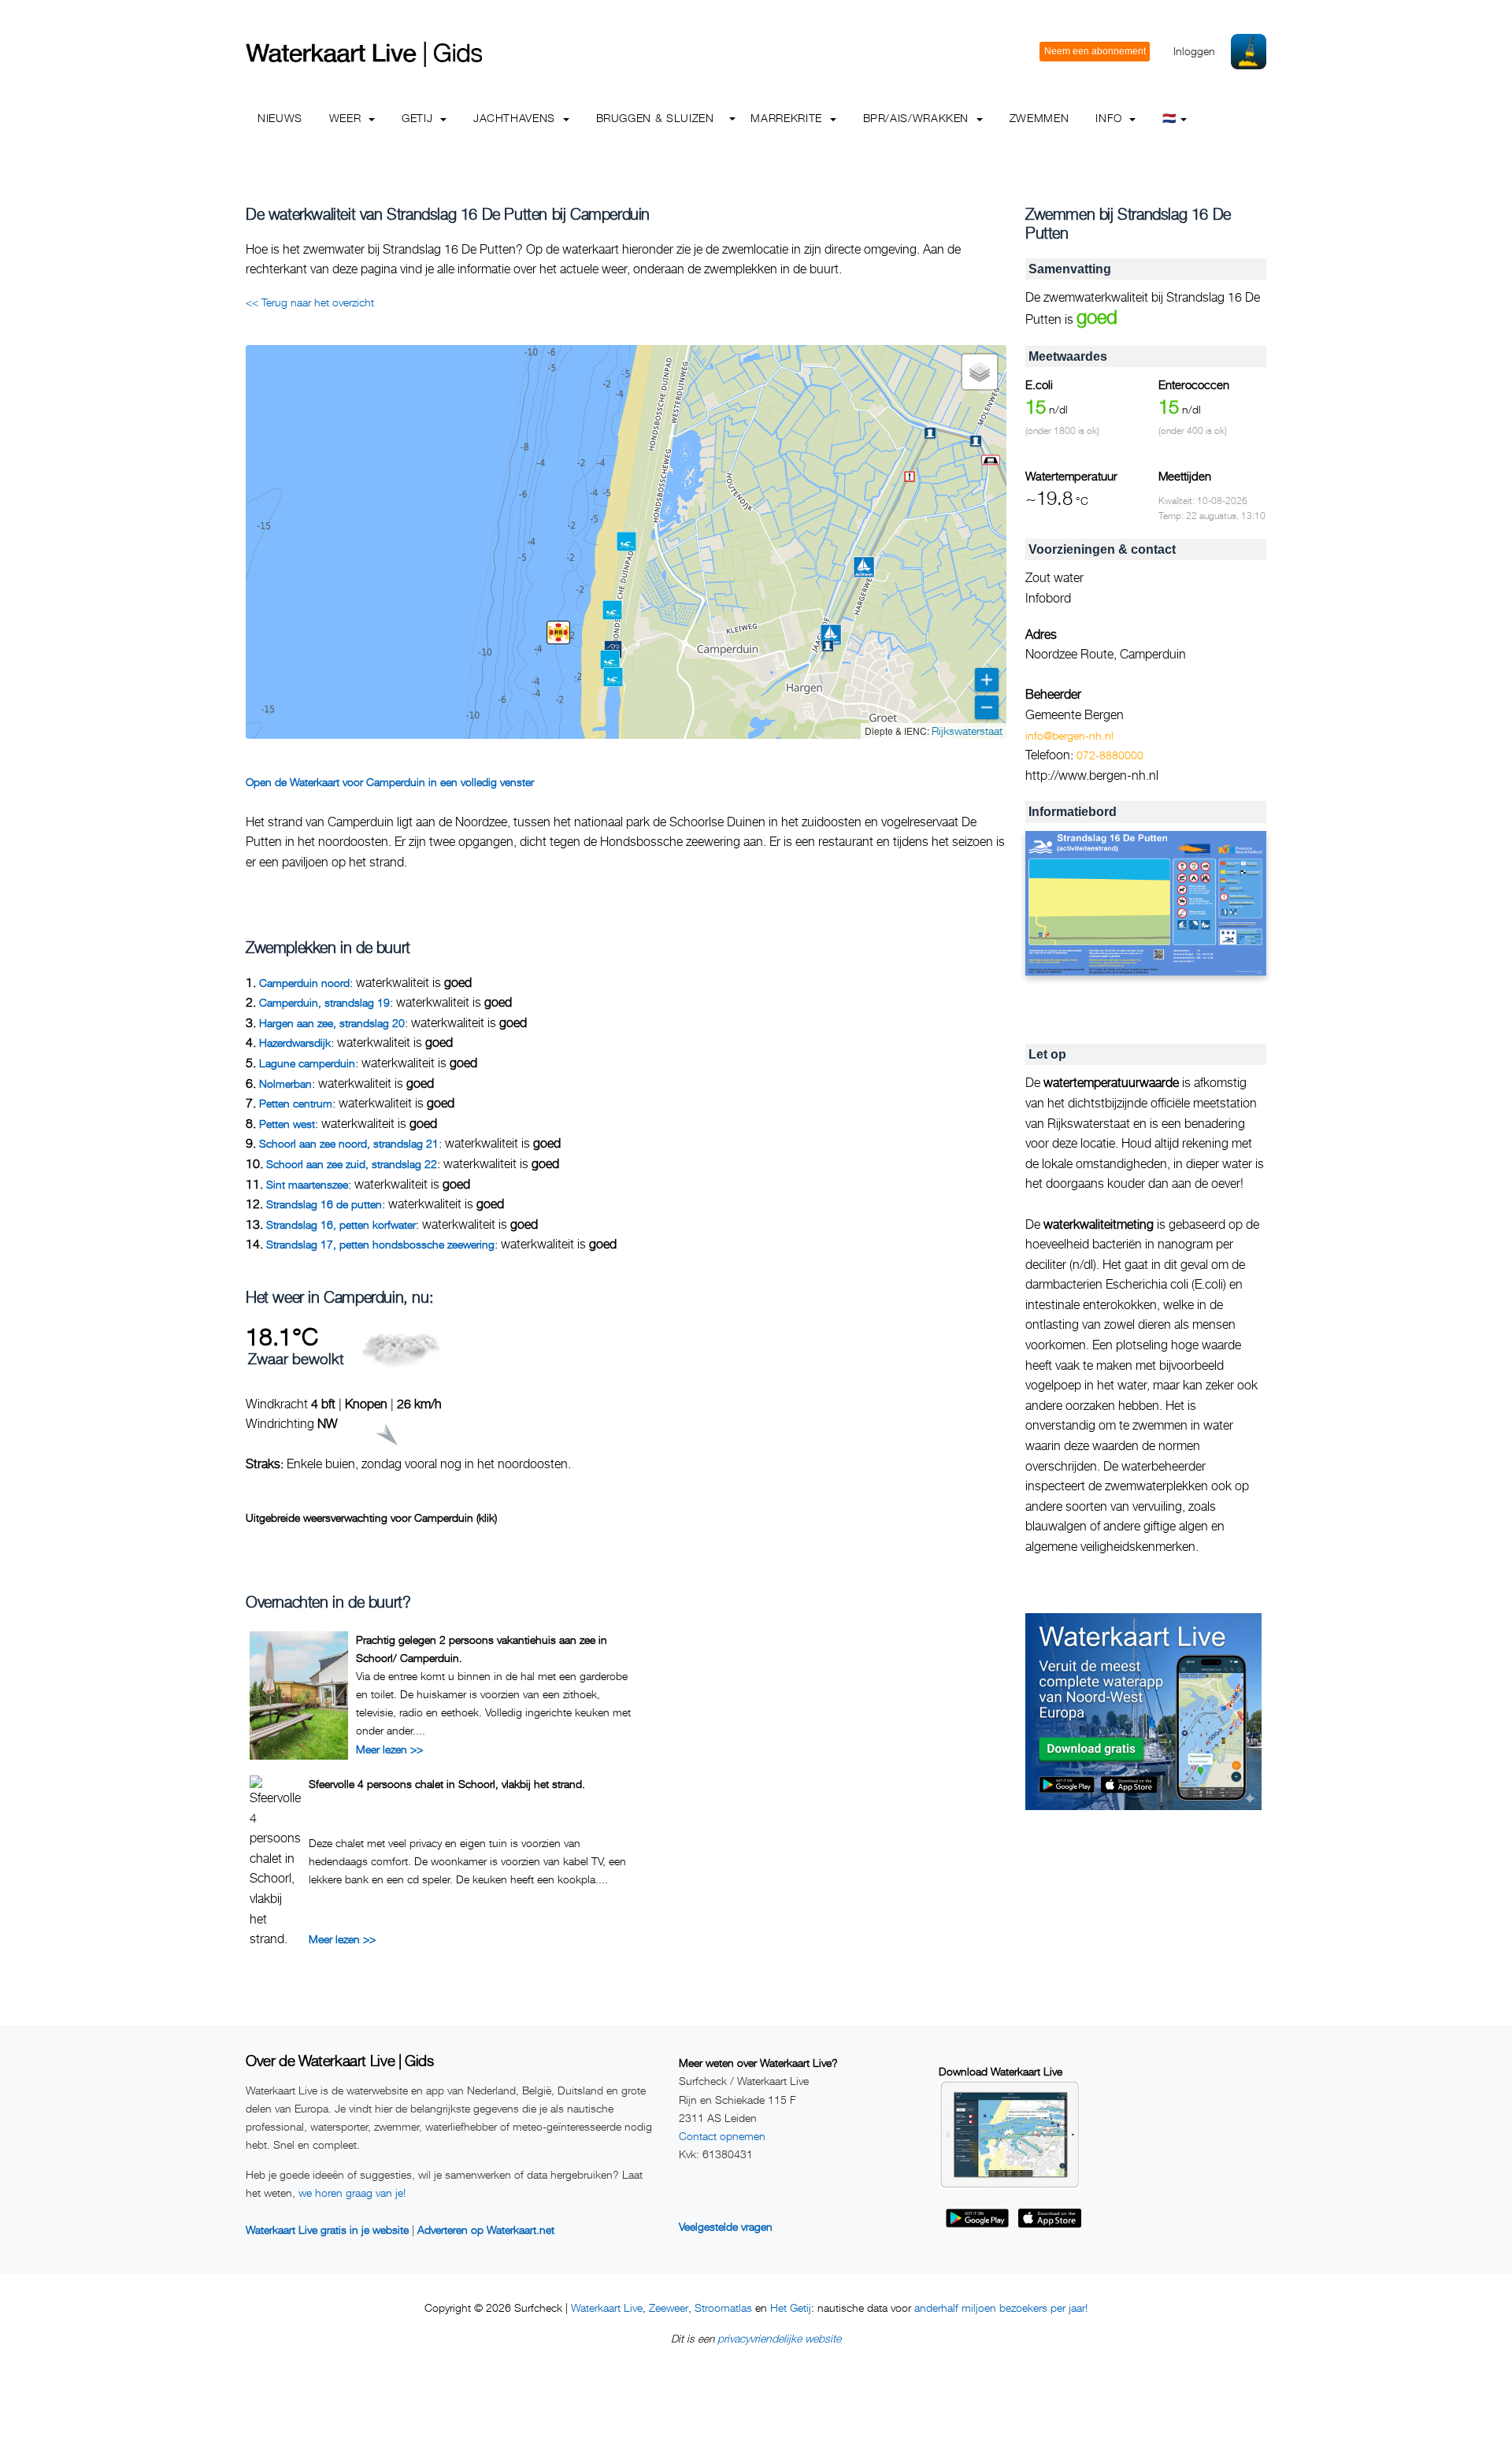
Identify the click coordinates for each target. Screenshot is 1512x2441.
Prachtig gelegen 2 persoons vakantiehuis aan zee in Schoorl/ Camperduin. (482, 1648)
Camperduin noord (304, 983)
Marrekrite (788, 118)
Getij (419, 118)
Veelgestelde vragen (726, 2226)
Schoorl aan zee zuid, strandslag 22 (352, 1164)
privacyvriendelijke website (779, 2338)
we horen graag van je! (352, 2192)
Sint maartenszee (307, 1184)
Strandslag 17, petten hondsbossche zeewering (380, 1244)
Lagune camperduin (307, 1063)
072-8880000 (1110, 755)
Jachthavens (516, 118)
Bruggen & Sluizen (655, 118)
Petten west (287, 1124)
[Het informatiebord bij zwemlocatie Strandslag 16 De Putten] (1146, 904)
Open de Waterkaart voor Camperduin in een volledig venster (390, 782)
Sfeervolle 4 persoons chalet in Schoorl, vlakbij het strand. (447, 1784)
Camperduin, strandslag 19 (324, 1002)
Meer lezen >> (389, 1749)
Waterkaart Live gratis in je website (327, 2230)
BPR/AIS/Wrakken (918, 118)
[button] (991, 460)
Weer (347, 118)
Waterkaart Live (607, 2307)
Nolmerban (285, 1083)
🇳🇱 (1169, 118)
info (1110, 118)
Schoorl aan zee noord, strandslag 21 (349, 1143)
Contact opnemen (722, 2136)
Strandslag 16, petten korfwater (341, 1224)
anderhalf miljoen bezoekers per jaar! (1001, 2307)
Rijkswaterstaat (967, 731)
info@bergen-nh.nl (1069, 735)
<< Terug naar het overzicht (310, 302)
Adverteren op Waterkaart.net (486, 2230)
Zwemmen (1039, 118)
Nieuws (280, 118)
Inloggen (1194, 51)
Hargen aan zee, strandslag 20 (332, 1023)
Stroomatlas (723, 2307)
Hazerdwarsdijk (295, 1042)
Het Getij (791, 2307)
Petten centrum (296, 1103)
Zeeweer (669, 2307)
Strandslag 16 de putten (324, 1204)
